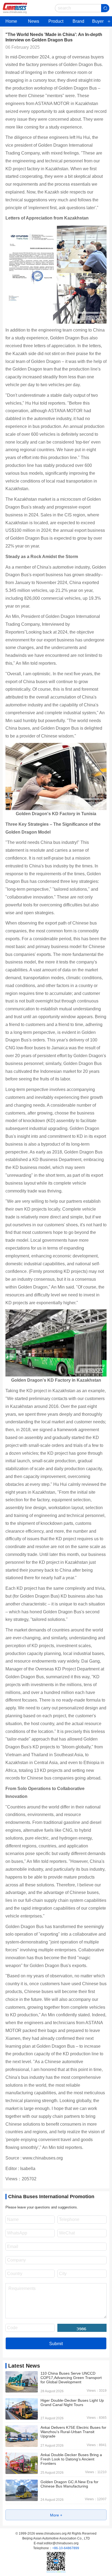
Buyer (98, 21)
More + (56, 2515)
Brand (78, 21)
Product (56, 21)
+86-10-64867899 (66, 2548)
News (34, 21)
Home (11, 21)
